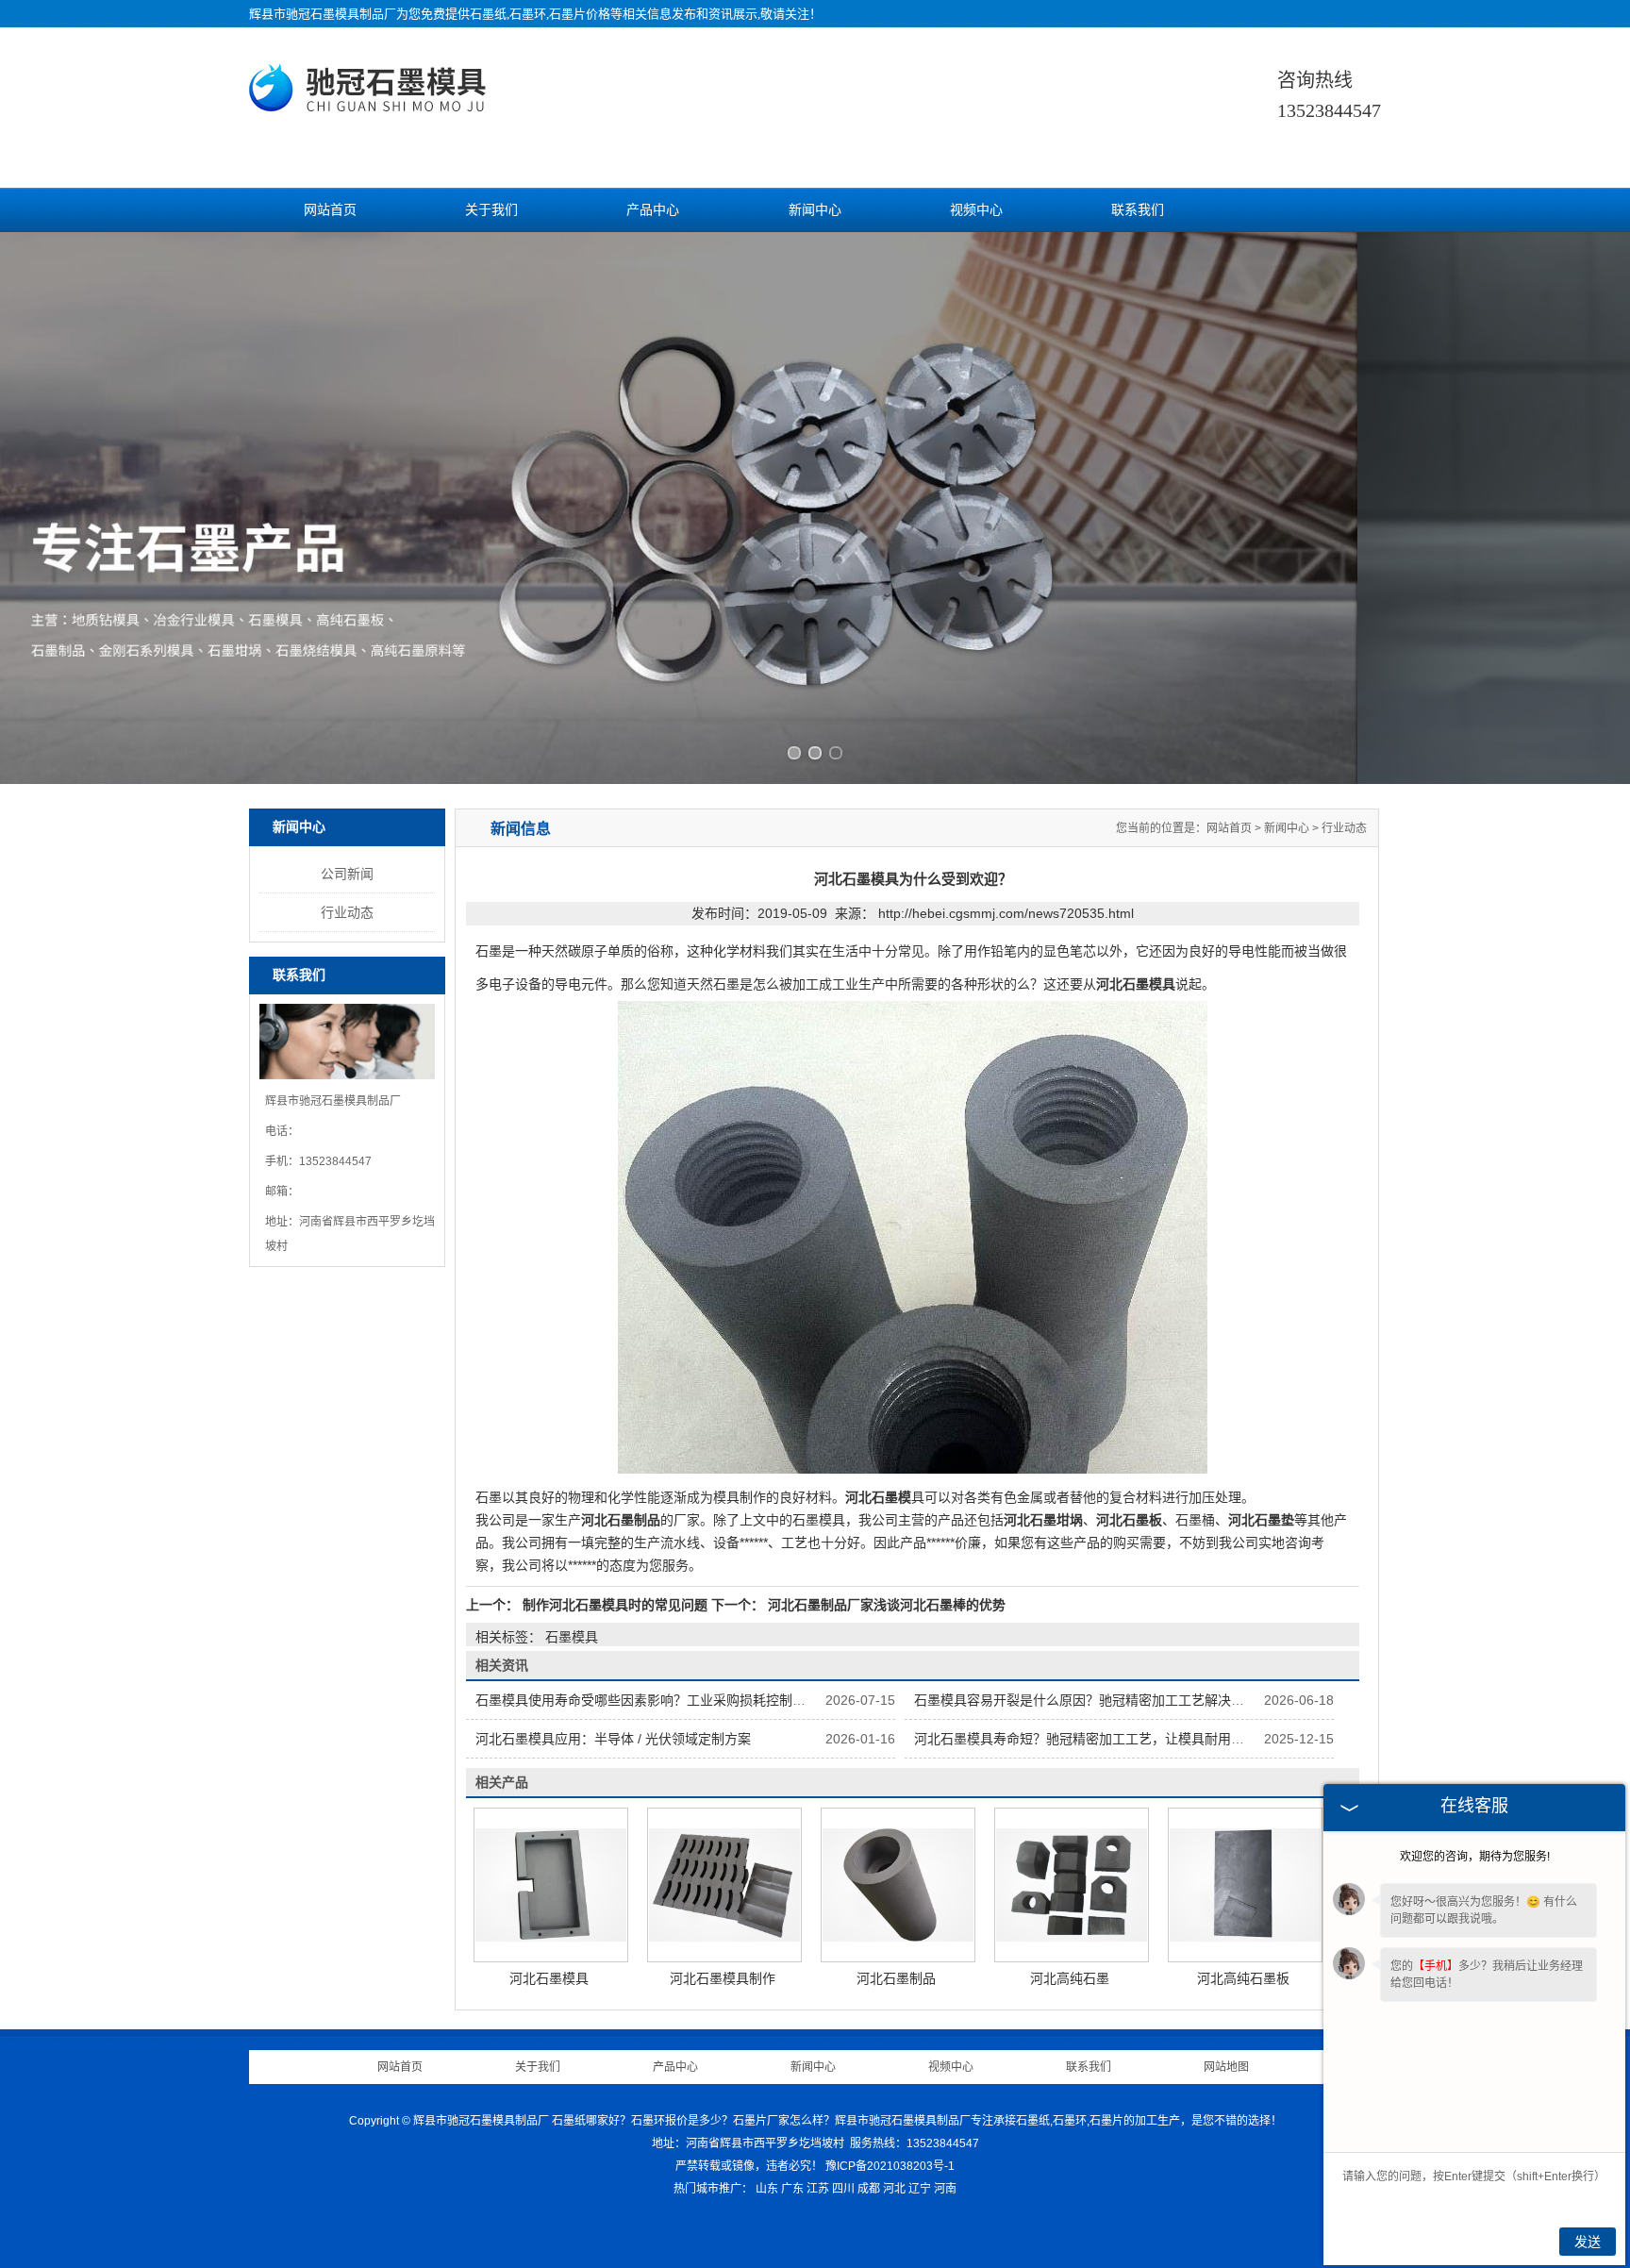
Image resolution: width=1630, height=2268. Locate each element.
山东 (767, 2189)
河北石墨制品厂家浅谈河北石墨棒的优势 (885, 1605)
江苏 (818, 2189)
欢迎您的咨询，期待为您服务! (1475, 1857)
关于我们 (491, 210)
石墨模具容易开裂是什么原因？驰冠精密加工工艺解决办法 (1086, 1700)
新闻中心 (815, 210)
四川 (843, 2189)
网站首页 (330, 210)
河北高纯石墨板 (1243, 1978)
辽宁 (920, 2189)
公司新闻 (347, 874)
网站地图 (1226, 2067)
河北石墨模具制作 (723, 1978)
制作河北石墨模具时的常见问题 (615, 1605)
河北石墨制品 (896, 1978)
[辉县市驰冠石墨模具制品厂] (371, 106)
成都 (869, 2189)
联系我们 (1138, 210)
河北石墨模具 (549, 1978)
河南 (945, 2189)
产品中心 (653, 210)
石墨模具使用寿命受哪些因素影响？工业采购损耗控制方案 (647, 1700)
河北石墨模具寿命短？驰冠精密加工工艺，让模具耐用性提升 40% (1107, 1739)
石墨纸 (488, 14)
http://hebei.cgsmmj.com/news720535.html (1006, 913)
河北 (894, 2189)
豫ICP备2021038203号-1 (890, 2166)
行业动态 (347, 912)
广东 (792, 2189)
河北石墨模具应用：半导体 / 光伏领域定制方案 (613, 1739)
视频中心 (976, 210)
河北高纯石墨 (1070, 1978)
